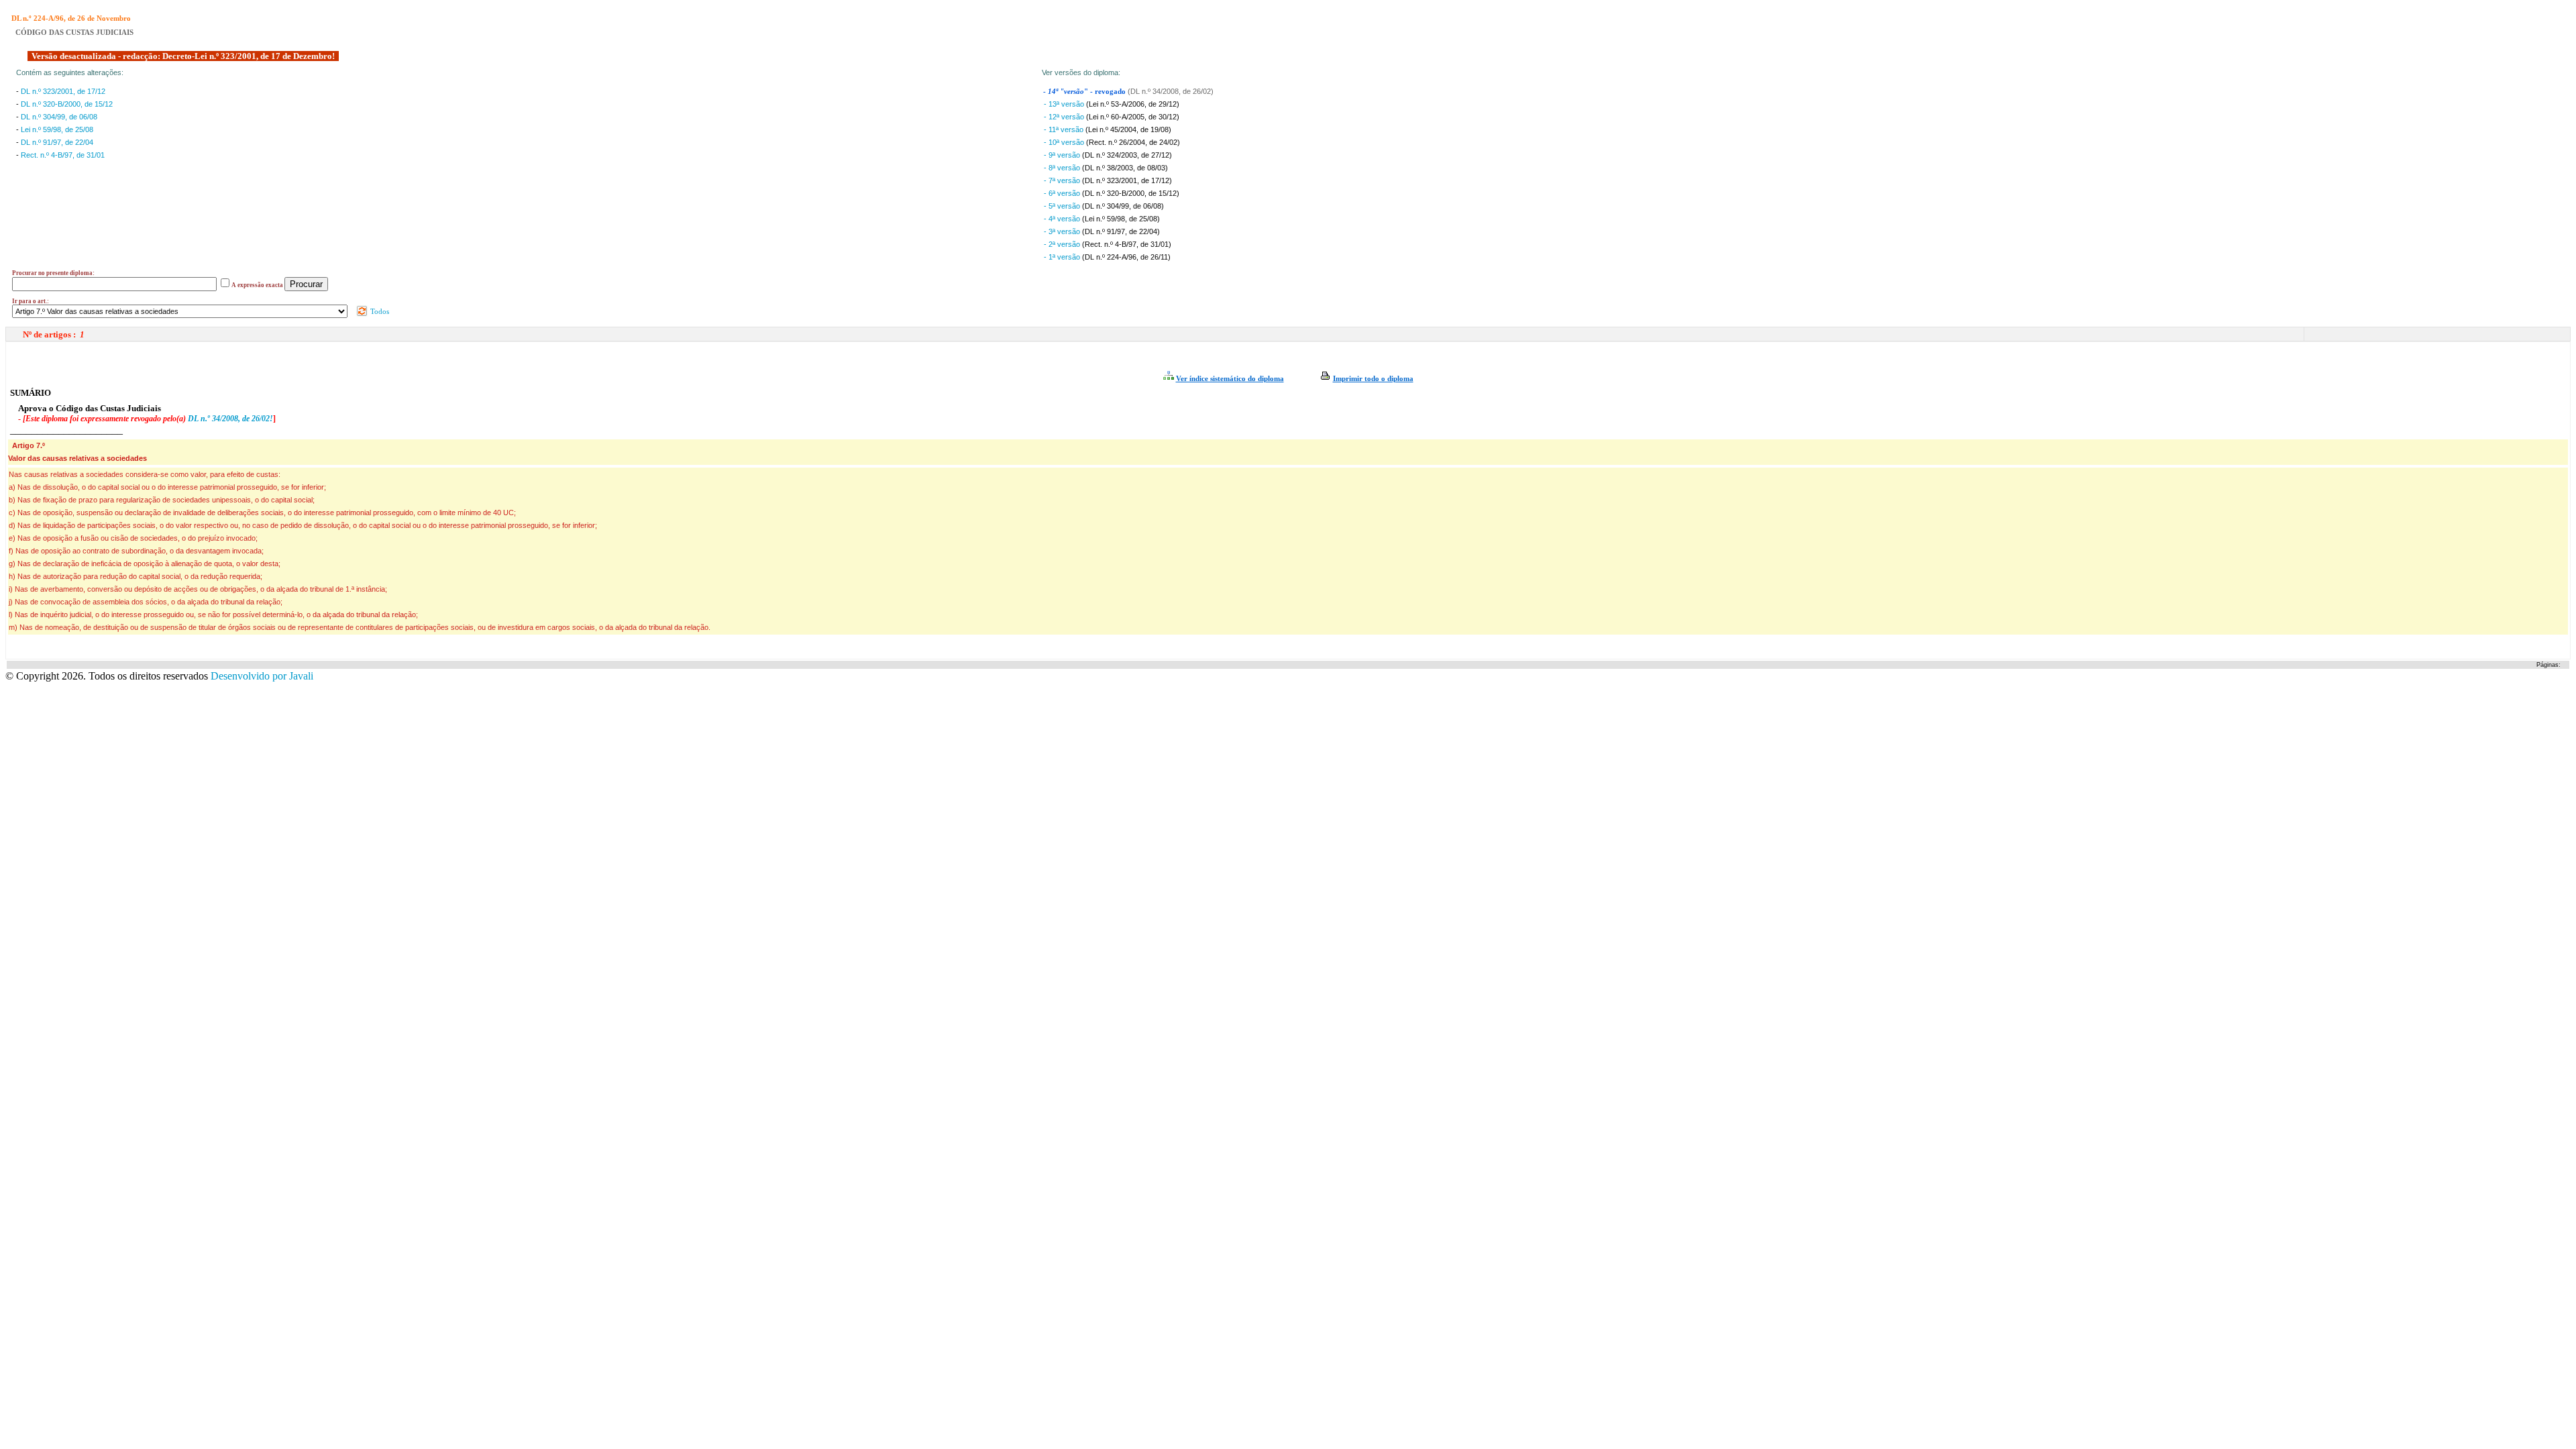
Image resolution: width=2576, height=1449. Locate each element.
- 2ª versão (1063, 244)
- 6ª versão (1063, 193)
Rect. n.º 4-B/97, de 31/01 (63, 155)
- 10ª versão (1065, 142)
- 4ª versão (1063, 219)
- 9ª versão (1063, 155)
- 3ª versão (1063, 231)
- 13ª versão (1065, 104)
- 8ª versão (1063, 168)
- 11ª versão (1065, 129)
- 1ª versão (1063, 257)
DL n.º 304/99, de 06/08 (59, 117)
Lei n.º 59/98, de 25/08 (57, 129)
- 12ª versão (1065, 117)
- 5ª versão (1063, 206)
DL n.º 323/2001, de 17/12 (63, 91)
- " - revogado (1085, 92)
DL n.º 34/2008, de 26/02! (230, 419)
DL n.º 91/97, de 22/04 (57, 142)
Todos (379, 311)
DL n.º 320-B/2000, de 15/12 (67, 104)
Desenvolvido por (262, 676)
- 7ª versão (1063, 180)
